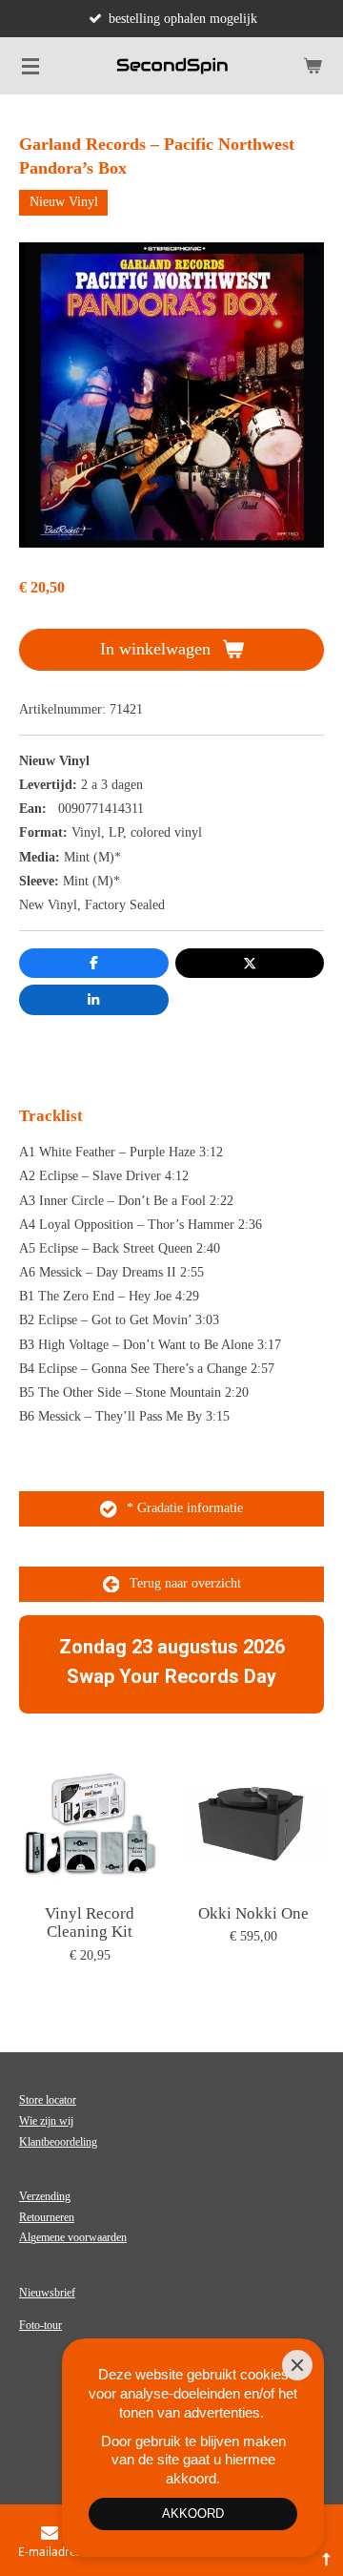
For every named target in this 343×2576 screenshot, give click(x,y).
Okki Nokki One (253, 1913)
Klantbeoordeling (58, 2142)
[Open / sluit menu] (30, 66)
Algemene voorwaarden (73, 2237)
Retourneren (47, 2217)
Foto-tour (40, 2325)
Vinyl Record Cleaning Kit (90, 1923)
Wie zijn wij (46, 2121)
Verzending (45, 2196)
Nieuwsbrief (47, 2293)
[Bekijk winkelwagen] (313, 66)
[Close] (297, 2365)
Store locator (48, 2100)
